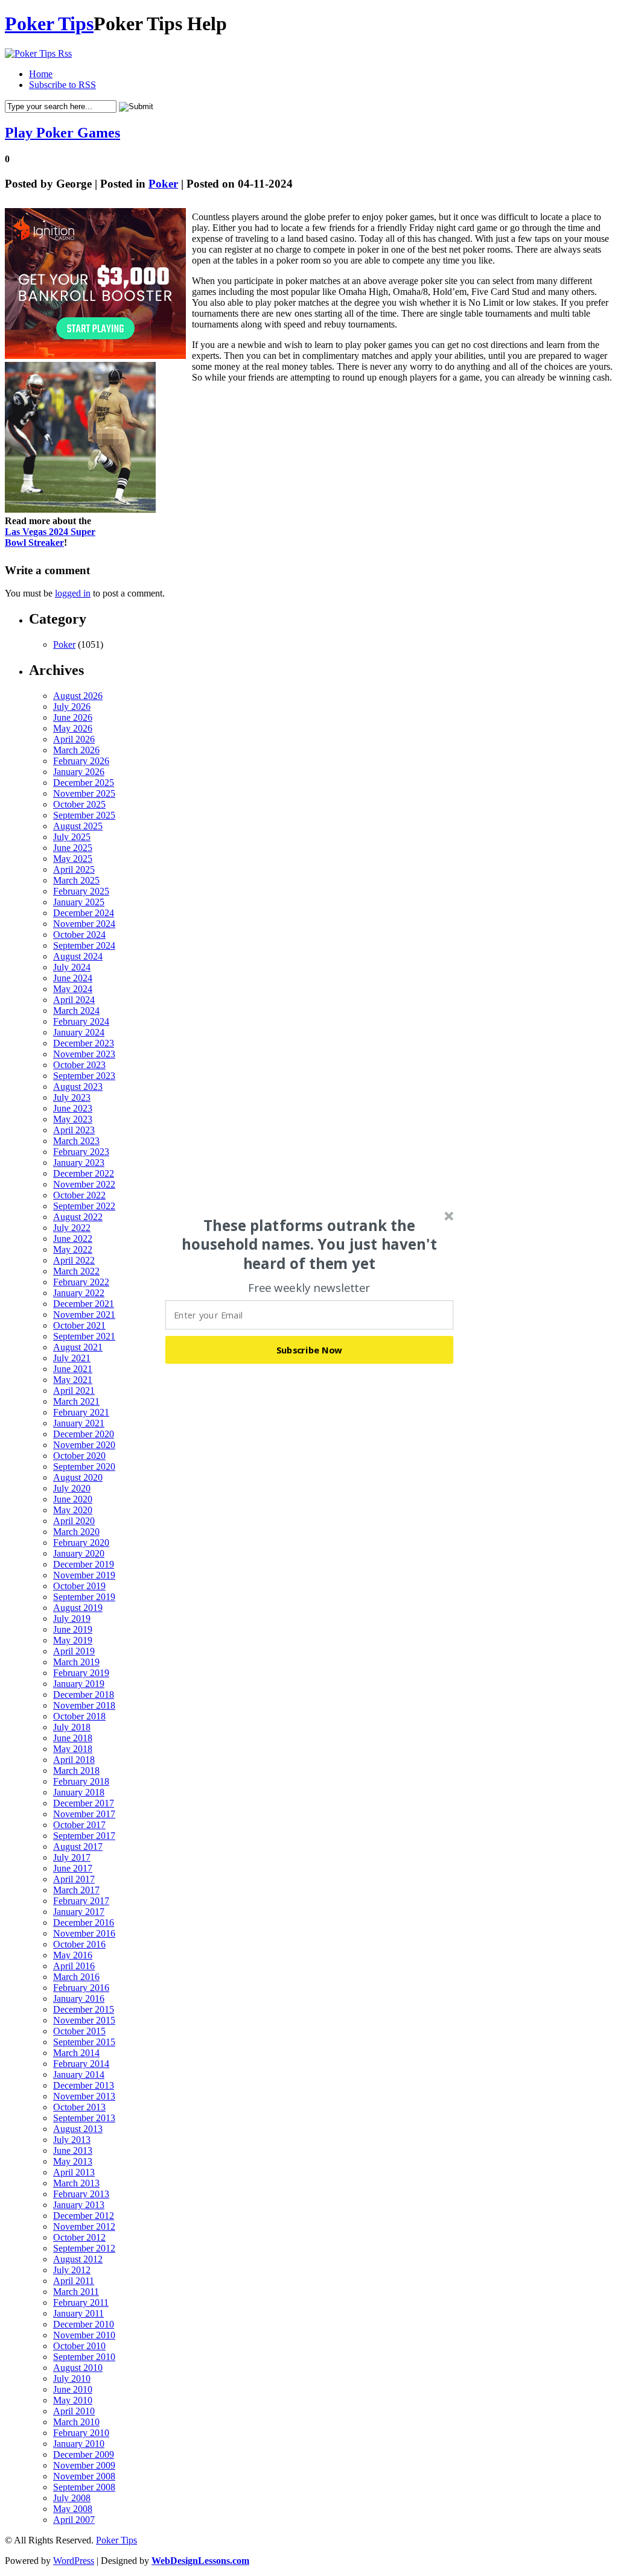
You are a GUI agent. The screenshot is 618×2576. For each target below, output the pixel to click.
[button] (310, 1244)
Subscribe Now (310, 1349)
